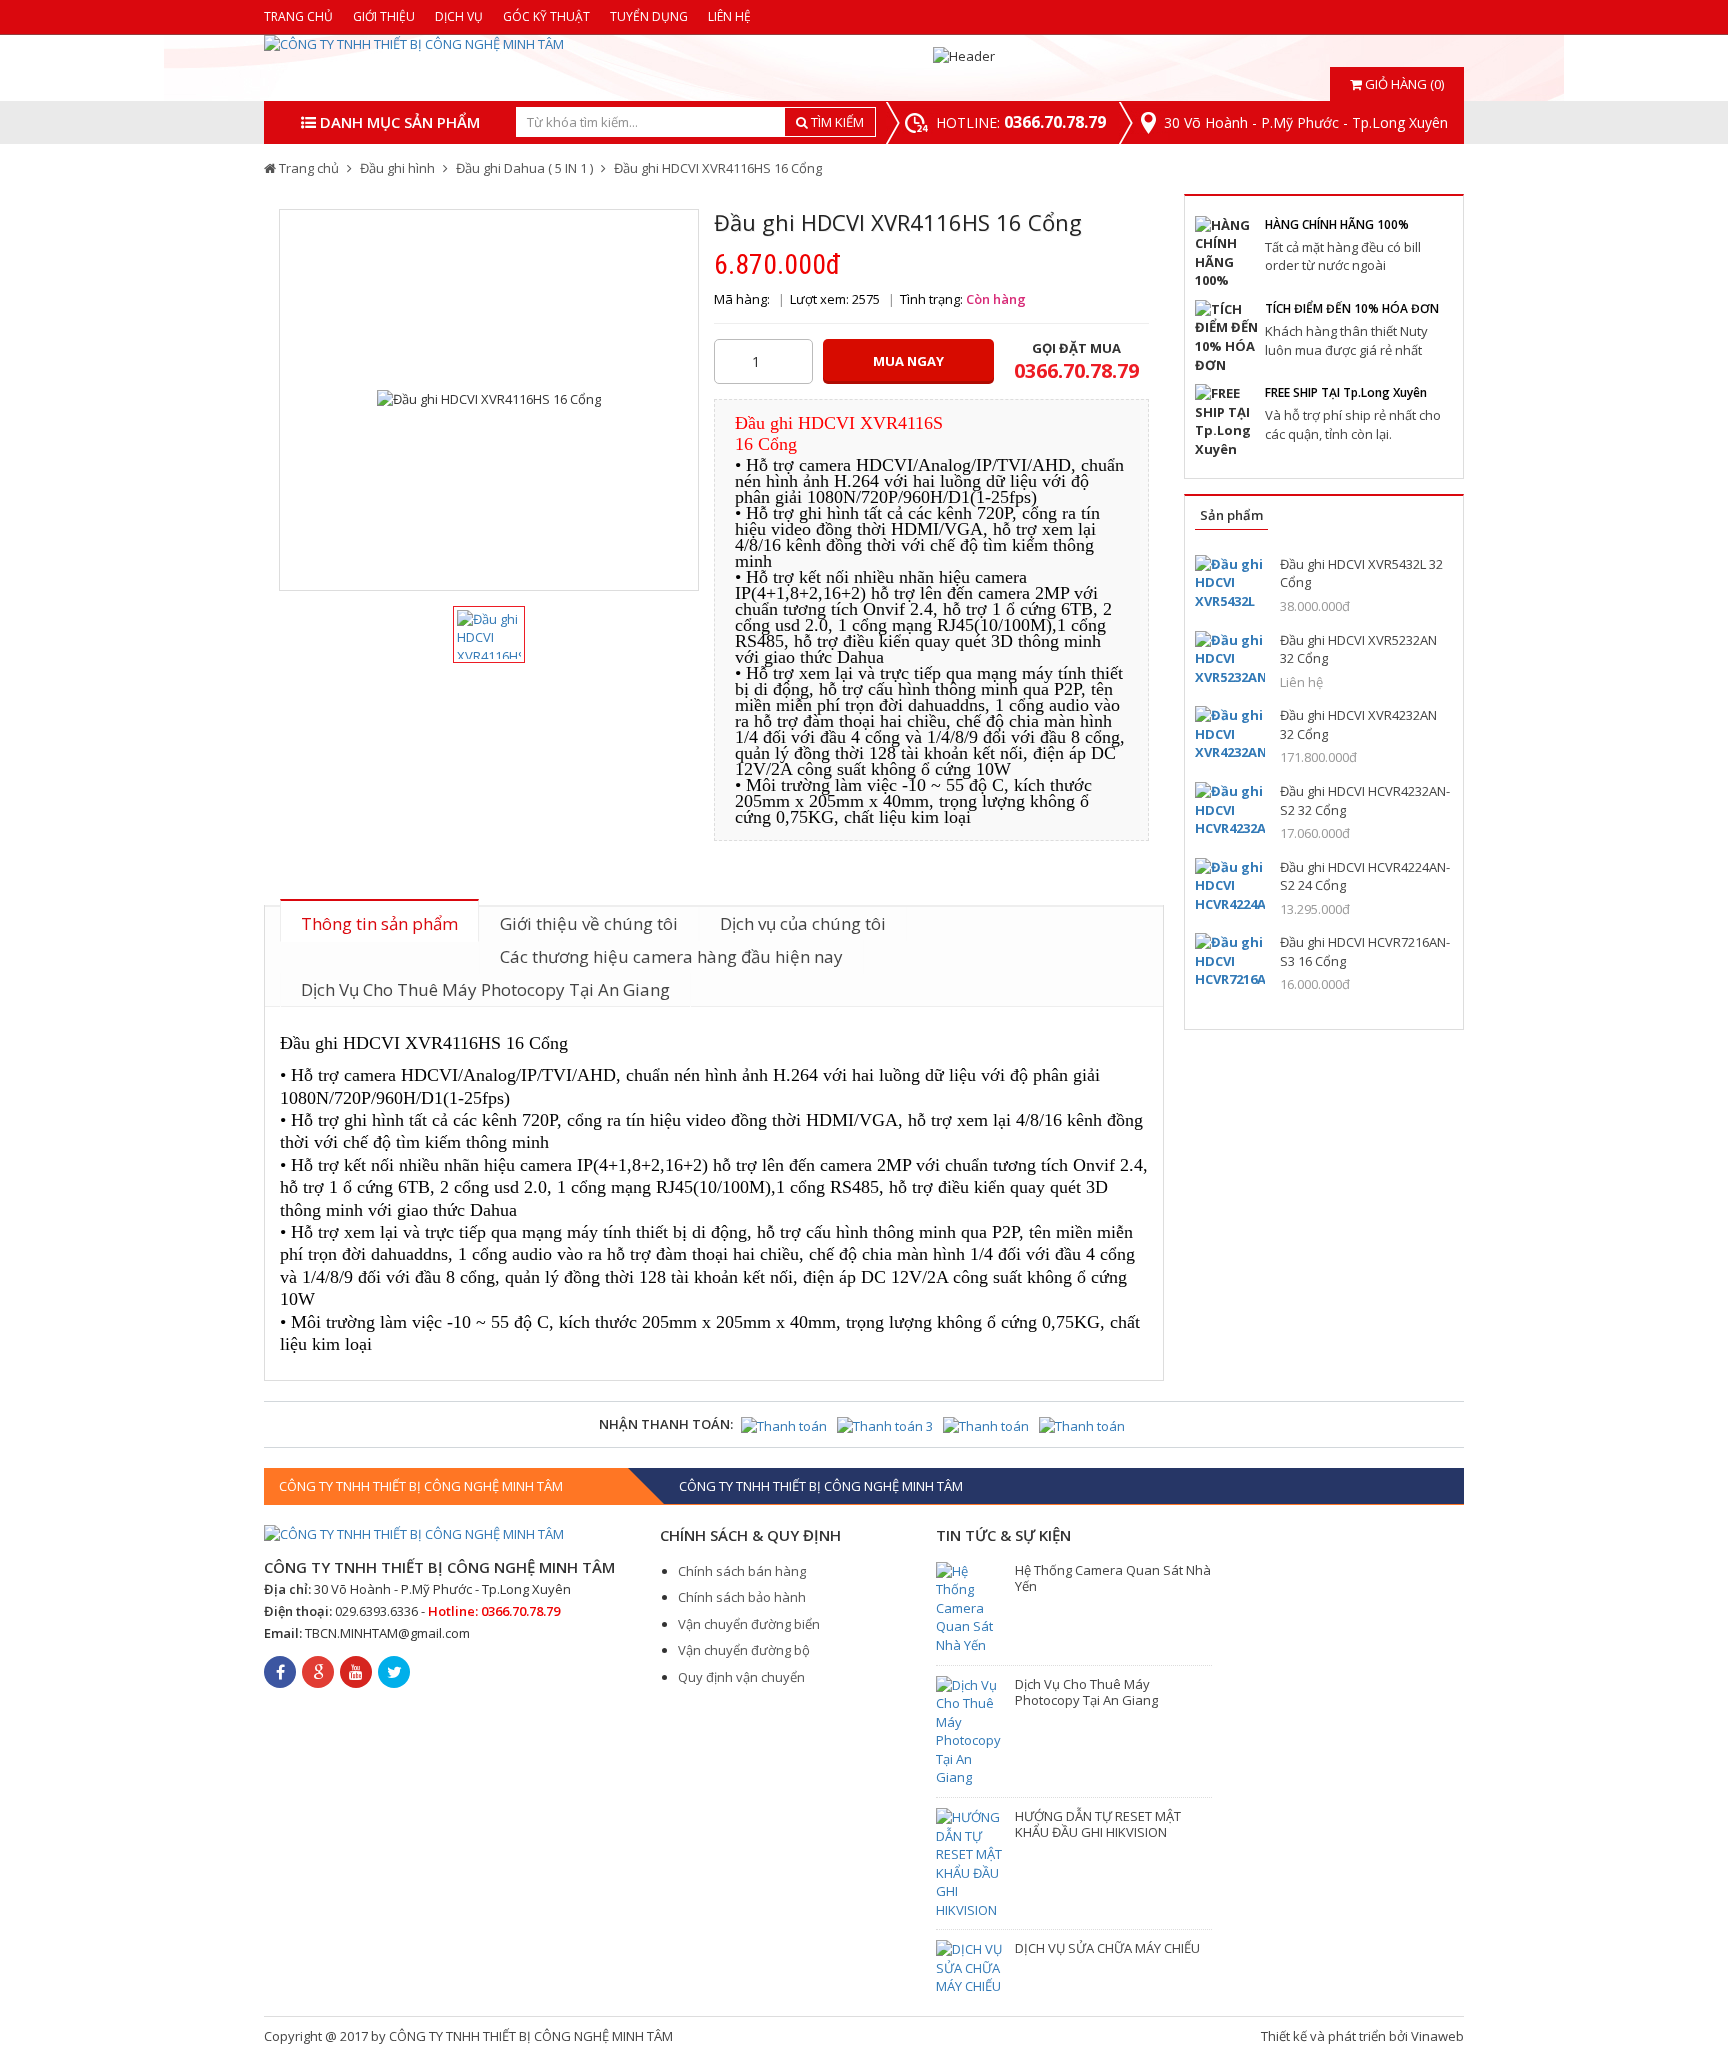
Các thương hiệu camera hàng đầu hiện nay (671, 956)
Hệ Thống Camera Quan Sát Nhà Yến (1113, 1578)
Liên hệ (729, 16)
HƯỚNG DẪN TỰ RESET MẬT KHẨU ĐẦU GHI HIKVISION (1098, 1824)
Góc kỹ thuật (546, 16)
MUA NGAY (908, 361)
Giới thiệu (384, 16)
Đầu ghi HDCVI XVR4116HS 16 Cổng (718, 168)
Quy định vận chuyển (741, 1677)
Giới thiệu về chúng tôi (589, 923)
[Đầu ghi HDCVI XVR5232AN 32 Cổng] (1230, 658)
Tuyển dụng (649, 16)
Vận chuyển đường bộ (744, 1650)
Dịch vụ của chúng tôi (803, 923)
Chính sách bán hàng (742, 1571)
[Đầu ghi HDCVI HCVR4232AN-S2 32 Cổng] (1230, 809)
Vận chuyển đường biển (749, 1624)
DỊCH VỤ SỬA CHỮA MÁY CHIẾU (1107, 1948)
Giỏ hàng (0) (1403, 84)
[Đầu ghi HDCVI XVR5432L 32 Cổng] (1230, 582)
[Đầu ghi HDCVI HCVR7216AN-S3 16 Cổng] (1230, 960)
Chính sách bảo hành (742, 1597)
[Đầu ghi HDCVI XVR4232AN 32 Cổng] (1230, 733)
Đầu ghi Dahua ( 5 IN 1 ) (524, 168)
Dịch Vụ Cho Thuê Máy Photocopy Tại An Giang (485, 989)
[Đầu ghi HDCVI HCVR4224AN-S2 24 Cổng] (1230, 885)
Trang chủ (298, 16)
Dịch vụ (459, 16)
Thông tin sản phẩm (379, 923)
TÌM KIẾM (836, 122)
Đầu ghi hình (397, 168)
